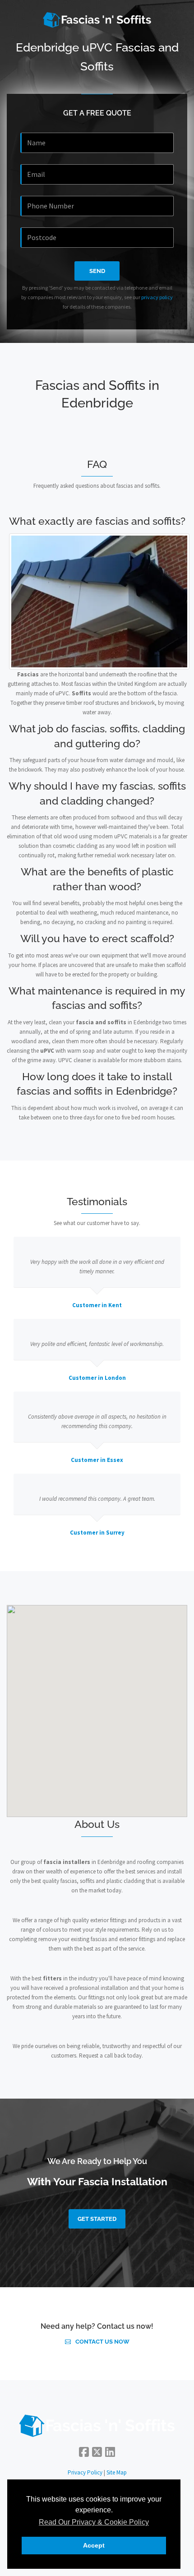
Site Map (117, 2472)
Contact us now (102, 2342)
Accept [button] (94, 2545)
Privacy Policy (85, 2472)
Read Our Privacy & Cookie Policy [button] (94, 2522)
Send (97, 271)
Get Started (97, 2219)
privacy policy (157, 297)
